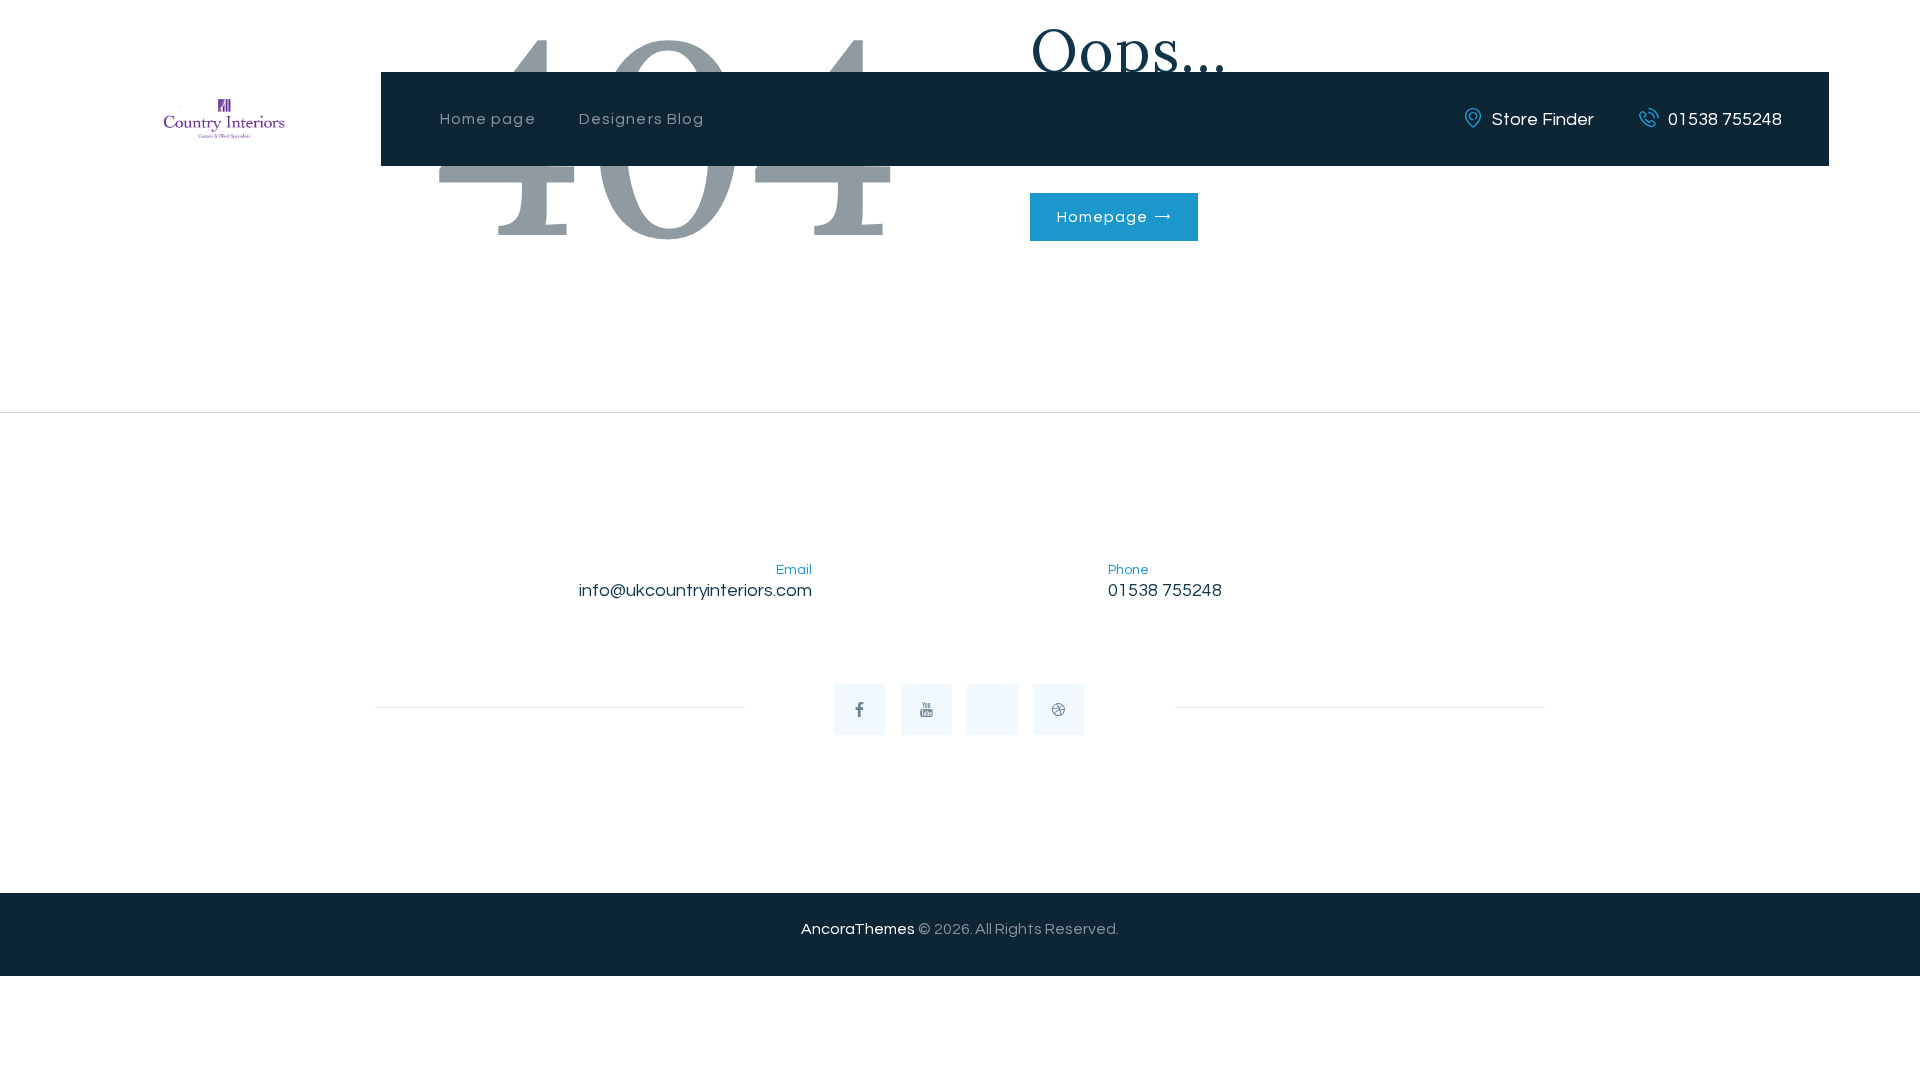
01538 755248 (1165, 590)
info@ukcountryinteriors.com (695, 590)
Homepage (1102, 217)
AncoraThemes (858, 929)
